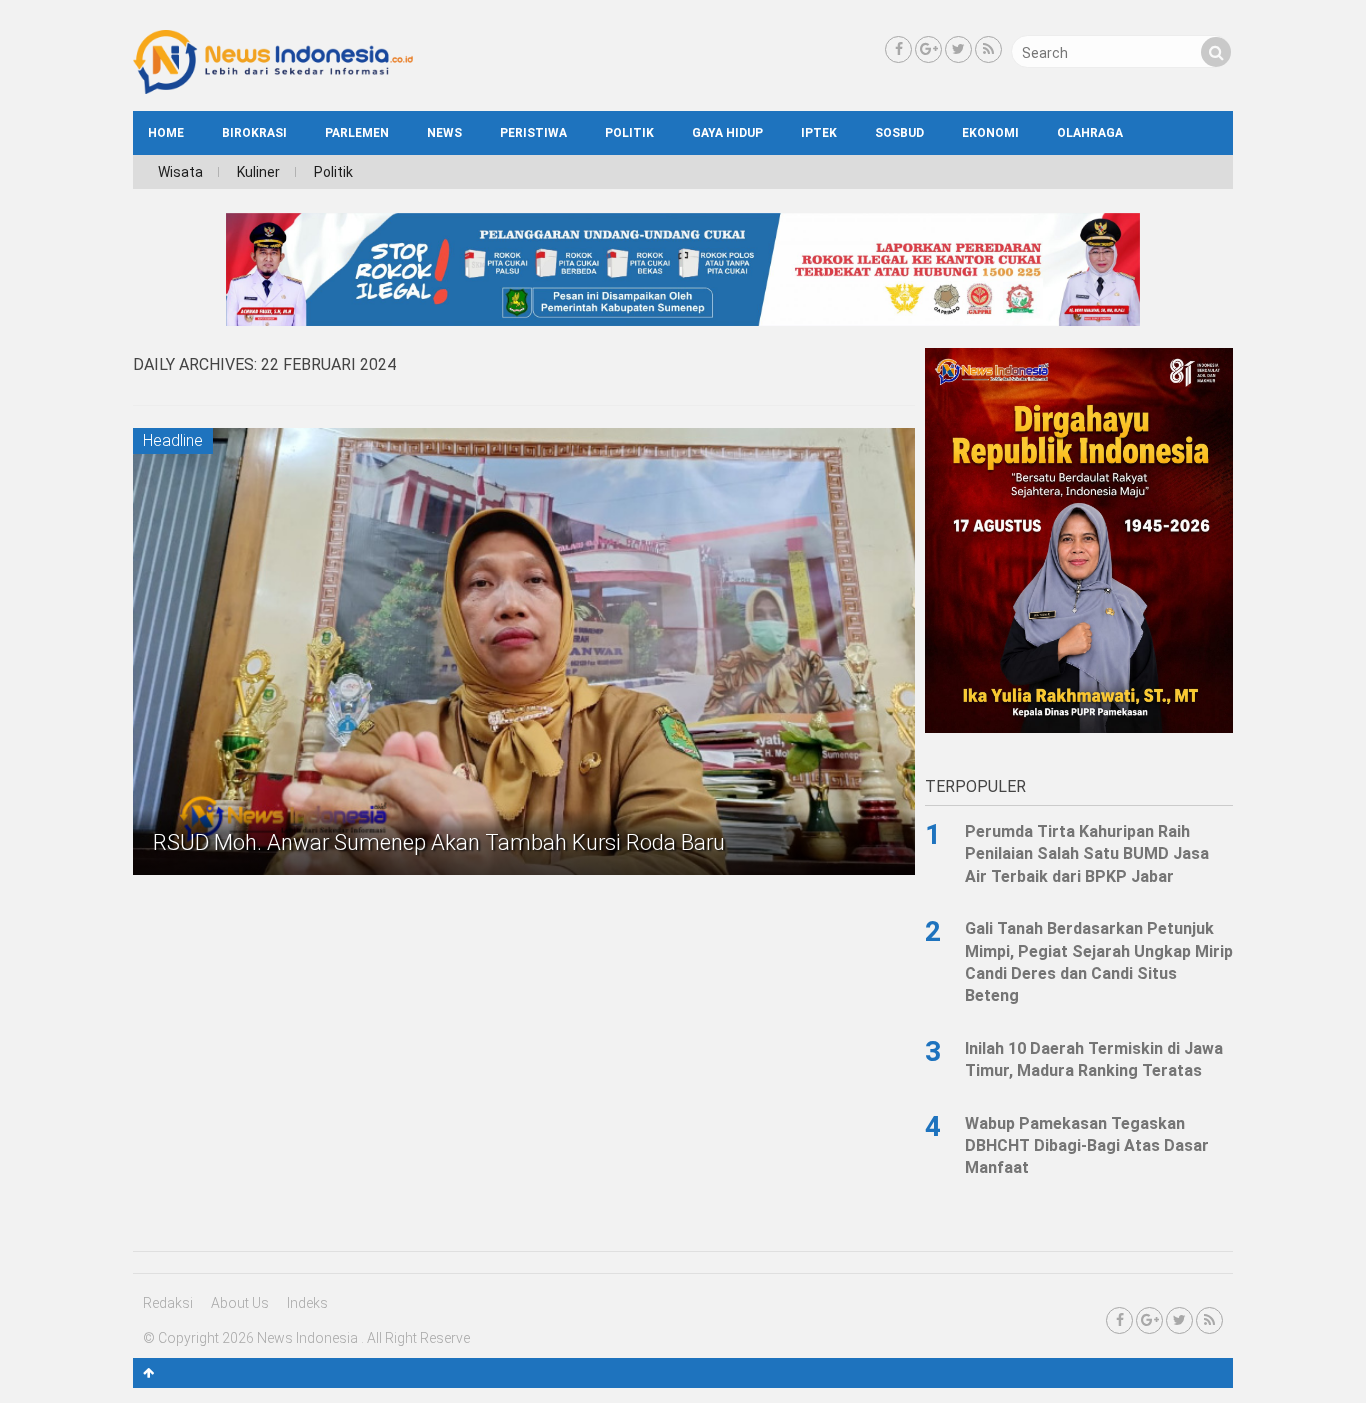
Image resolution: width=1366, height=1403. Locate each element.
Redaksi (168, 1303)
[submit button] (1216, 52)
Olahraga (1090, 133)
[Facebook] (898, 49)
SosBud (899, 133)
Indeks (307, 1303)
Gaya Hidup (727, 133)
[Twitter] (958, 49)
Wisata (180, 172)
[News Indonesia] (273, 89)
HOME (166, 133)
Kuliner (258, 172)
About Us (240, 1303)
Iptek (819, 133)
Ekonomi (990, 133)
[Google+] (928, 49)
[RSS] (988, 49)
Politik (629, 133)
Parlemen (357, 133)
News (444, 133)
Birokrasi (254, 133)
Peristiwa (533, 133)
